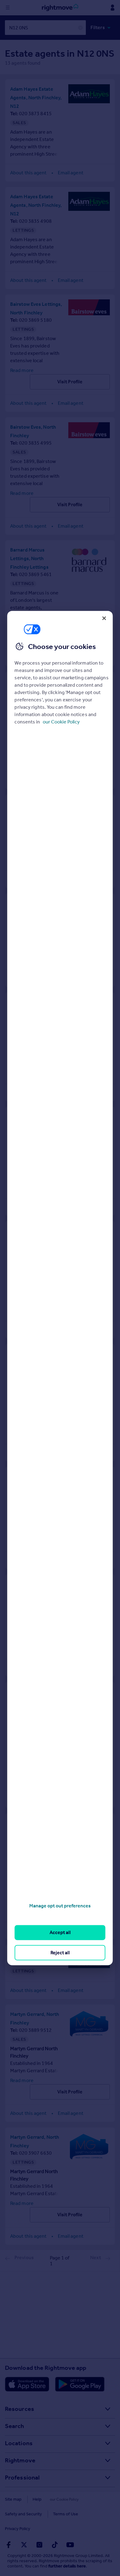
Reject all (60, 1952)
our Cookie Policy (61, 722)
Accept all (60, 1932)
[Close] (104, 618)
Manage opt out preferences (60, 1906)
